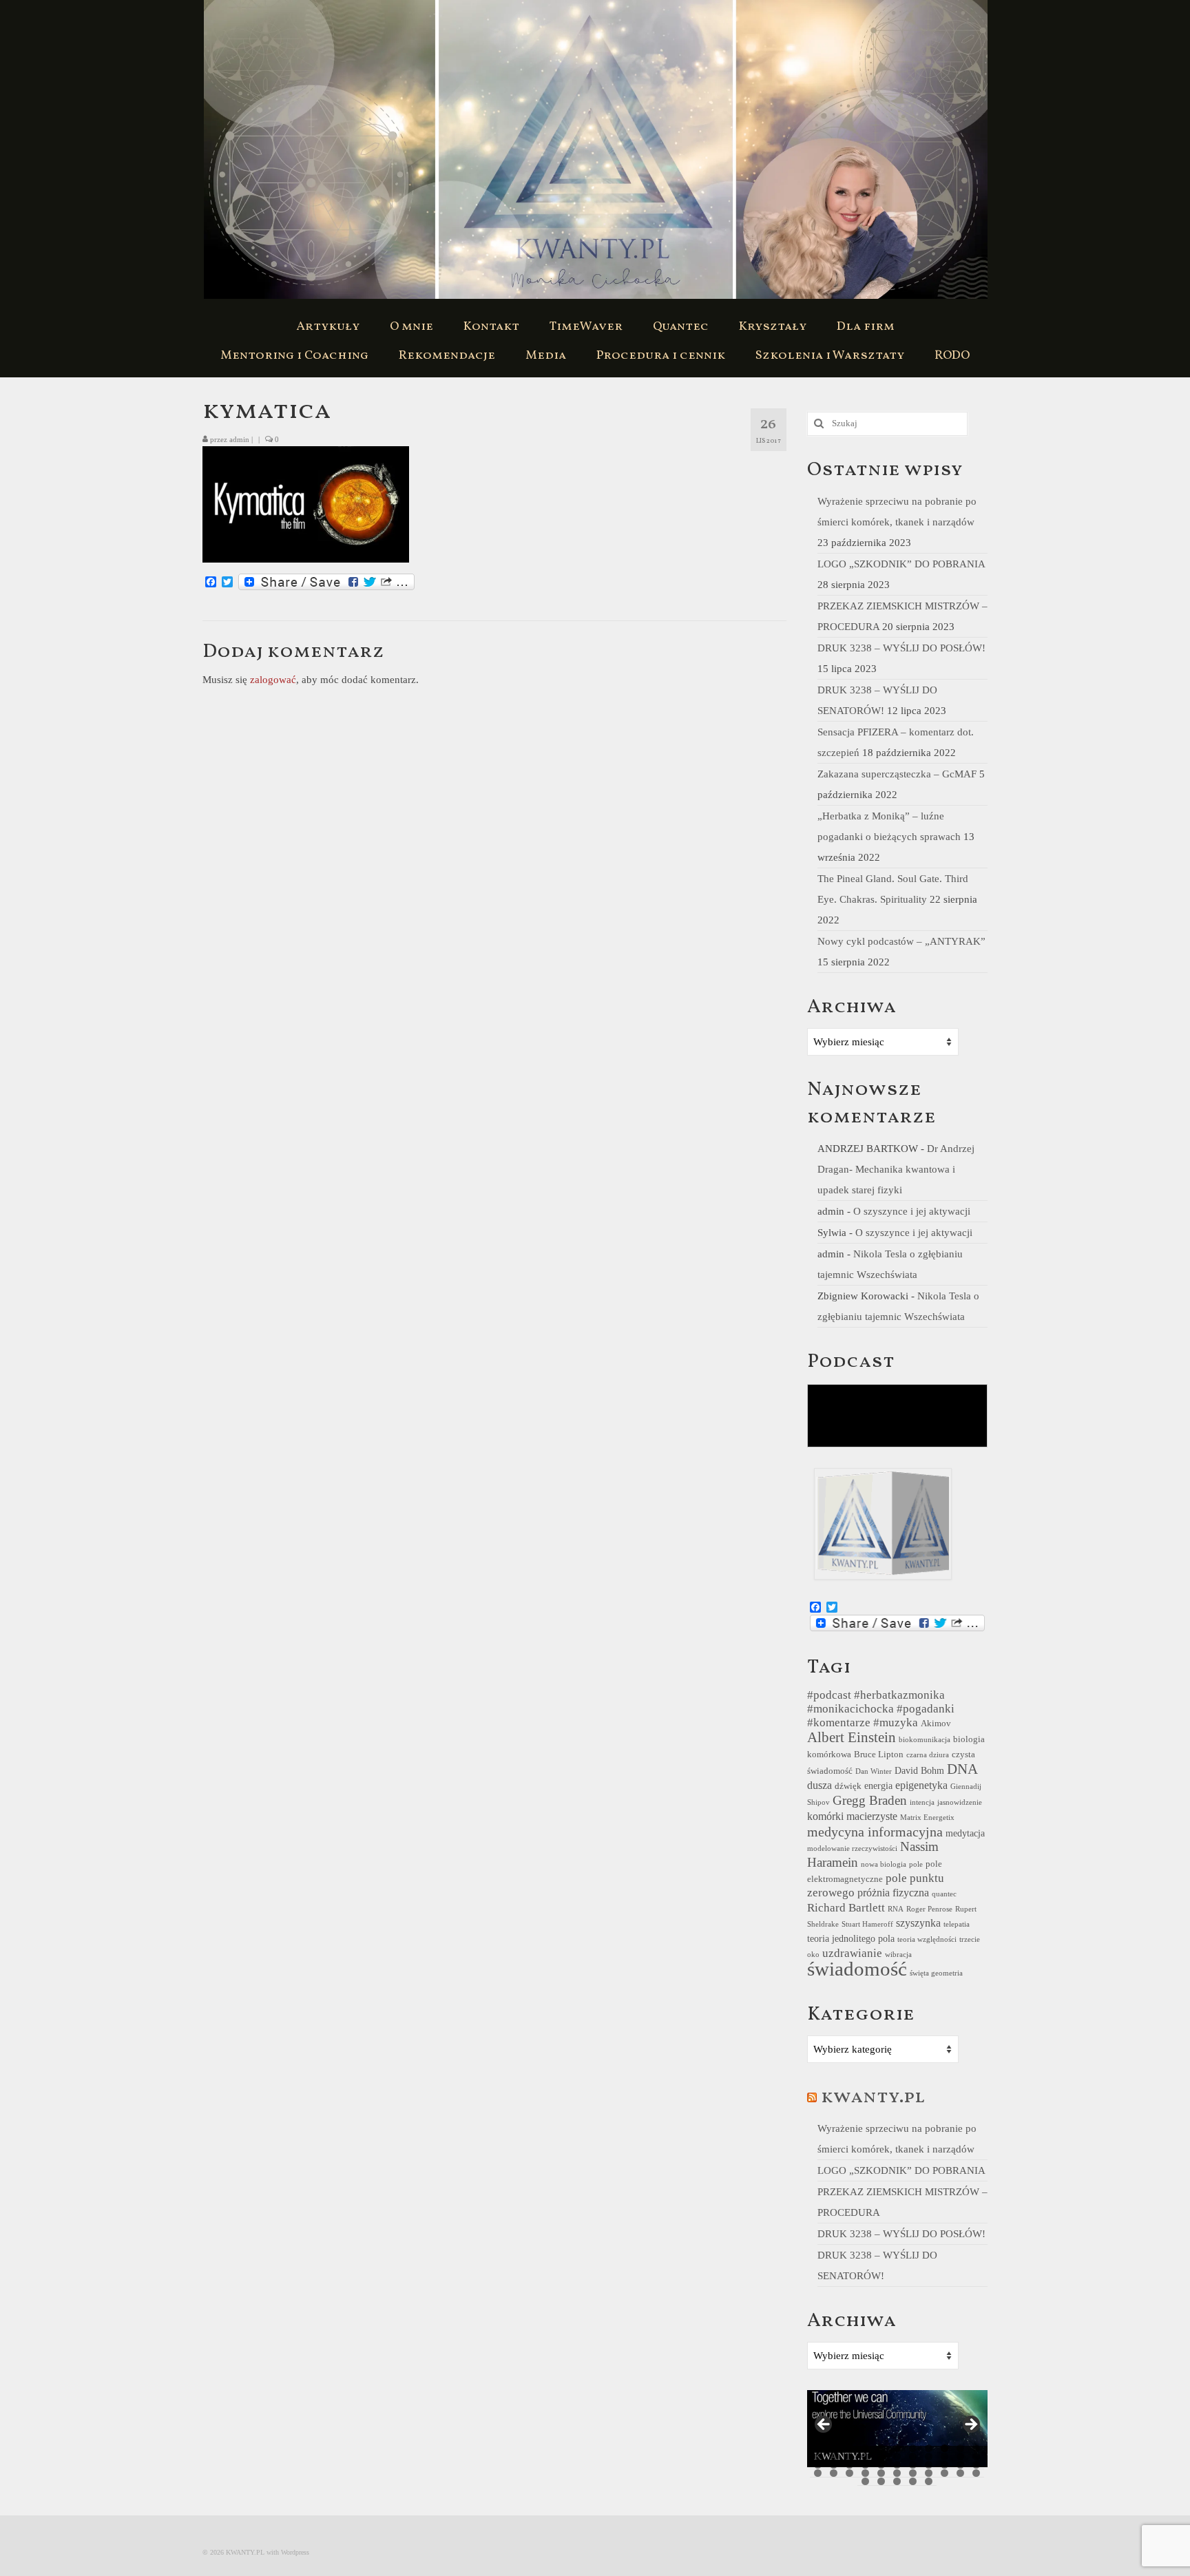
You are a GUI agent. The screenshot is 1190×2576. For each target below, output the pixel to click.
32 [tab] (960, 2465)
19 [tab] (929, 2457)
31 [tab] (944, 2465)
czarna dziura (928, 1755)
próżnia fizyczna (893, 1893)
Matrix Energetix (927, 1818)
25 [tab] (849, 2465)
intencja (922, 1802)
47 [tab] (897, 2481)
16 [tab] (881, 2457)
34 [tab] (818, 2473)
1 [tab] (818, 2448)
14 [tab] (849, 2457)
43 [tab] (960, 2473)
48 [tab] (913, 2481)
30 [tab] (929, 2465)
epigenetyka (921, 1785)
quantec (944, 1894)
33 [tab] (976, 2465)
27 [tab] (881, 2465)
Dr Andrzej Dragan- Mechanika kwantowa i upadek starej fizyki (896, 1169)
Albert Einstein (852, 1737)
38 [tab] (881, 2473)
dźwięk (848, 1786)
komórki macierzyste (852, 1816)
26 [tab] (865, 2465)
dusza (820, 1785)
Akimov (936, 1724)
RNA (896, 1909)
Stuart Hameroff (867, 1924)
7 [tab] (913, 2448)
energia (878, 1786)
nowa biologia (884, 1864)
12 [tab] (818, 2457)
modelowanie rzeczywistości (852, 1849)
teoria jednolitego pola (851, 1938)
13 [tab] (834, 2457)
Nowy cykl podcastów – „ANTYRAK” (901, 941)
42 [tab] (944, 2473)
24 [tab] (834, 2465)
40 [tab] (913, 2473)
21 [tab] (960, 2457)
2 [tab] (834, 2448)
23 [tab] (818, 2465)
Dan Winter (874, 1771)
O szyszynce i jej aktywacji (912, 1211)
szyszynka (918, 1923)
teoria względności (927, 1939)
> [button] (970, 2425)
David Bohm (919, 1770)
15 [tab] (865, 2457)
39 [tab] (897, 2473)
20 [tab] (944, 2457)
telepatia (957, 1924)
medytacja (965, 1833)
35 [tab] (834, 2473)
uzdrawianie (852, 1953)
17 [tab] (897, 2457)
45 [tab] (865, 2481)
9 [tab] (944, 2448)
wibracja (898, 1955)
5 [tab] (881, 2448)
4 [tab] (865, 2448)
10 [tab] (960, 2448)
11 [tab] (976, 2448)
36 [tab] (849, 2473)
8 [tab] (929, 2448)
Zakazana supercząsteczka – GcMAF (897, 774)
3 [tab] (849, 2448)
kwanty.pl (873, 2097)
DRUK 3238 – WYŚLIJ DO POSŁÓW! (901, 648)
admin (239, 439)
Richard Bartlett (846, 1908)
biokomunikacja (925, 1740)
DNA (962, 1769)
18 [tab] (913, 2457)
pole (916, 1864)
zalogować (273, 680)
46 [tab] (881, 2481)
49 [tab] (929, 2481)
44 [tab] (976, 2473)
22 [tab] (976, 2457)
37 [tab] (865, 2473)
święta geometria (936, 1973)
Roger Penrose (929, 1909)
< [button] (824, 2425)
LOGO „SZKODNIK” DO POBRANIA (901, 564)
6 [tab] (897, 2448)
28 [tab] (897, 2465)
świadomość (857, 1969)
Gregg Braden (870, 1800)
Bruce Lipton (879, 1755)
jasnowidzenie (960, 1802)
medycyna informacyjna (875, 1832)
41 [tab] (929, 2473)
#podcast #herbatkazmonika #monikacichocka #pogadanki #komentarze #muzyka (881, 1709)
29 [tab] (913, 2465)
